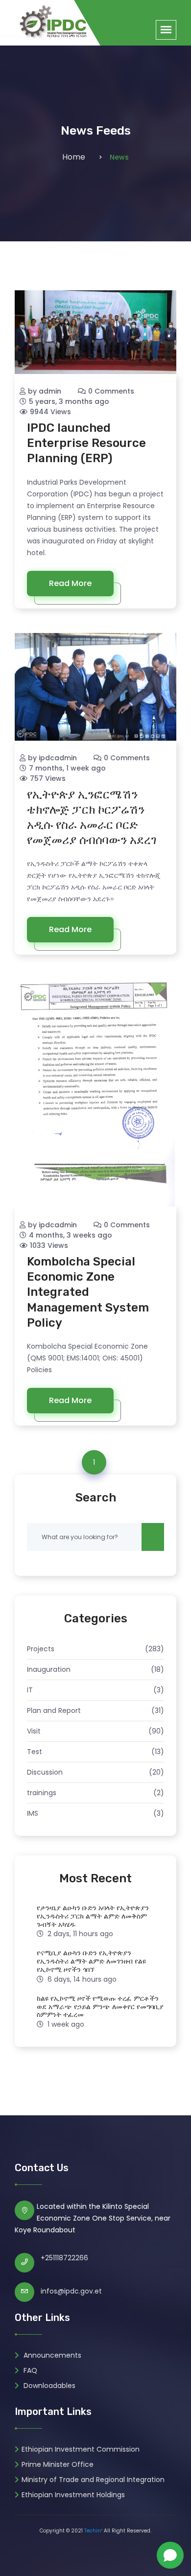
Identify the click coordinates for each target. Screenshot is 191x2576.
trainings (42, 1793)
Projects (41, 1649)
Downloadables (48, 2386)
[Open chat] (170, 2555)
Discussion (45, 1772)
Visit (34, 1731)
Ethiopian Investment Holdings (73, 2495)
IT (30, 1690)
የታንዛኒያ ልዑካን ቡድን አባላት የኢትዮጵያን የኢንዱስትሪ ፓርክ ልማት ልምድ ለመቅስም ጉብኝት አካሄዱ (93, 1916)
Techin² (93, 2531)
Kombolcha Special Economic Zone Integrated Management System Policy (88, 1292)
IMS (33, 1813)
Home (74, 157)
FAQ (29, 2370)
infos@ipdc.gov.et (71, 2291)
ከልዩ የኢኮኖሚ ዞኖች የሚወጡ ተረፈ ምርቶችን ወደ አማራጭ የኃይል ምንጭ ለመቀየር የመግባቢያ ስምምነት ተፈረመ (100, 2007)
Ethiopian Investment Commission (81, 2449)
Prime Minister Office (58, 2464)
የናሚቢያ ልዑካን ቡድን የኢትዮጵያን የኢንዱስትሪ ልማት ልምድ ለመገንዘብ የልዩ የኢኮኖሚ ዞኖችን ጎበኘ (91, 1961)
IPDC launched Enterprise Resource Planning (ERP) (86, 443)
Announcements (51, 2355)
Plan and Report (54, 1710)
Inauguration (49, 1669)
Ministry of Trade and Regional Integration (93, 2480)
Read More (70, 583)
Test (35, 1752)
